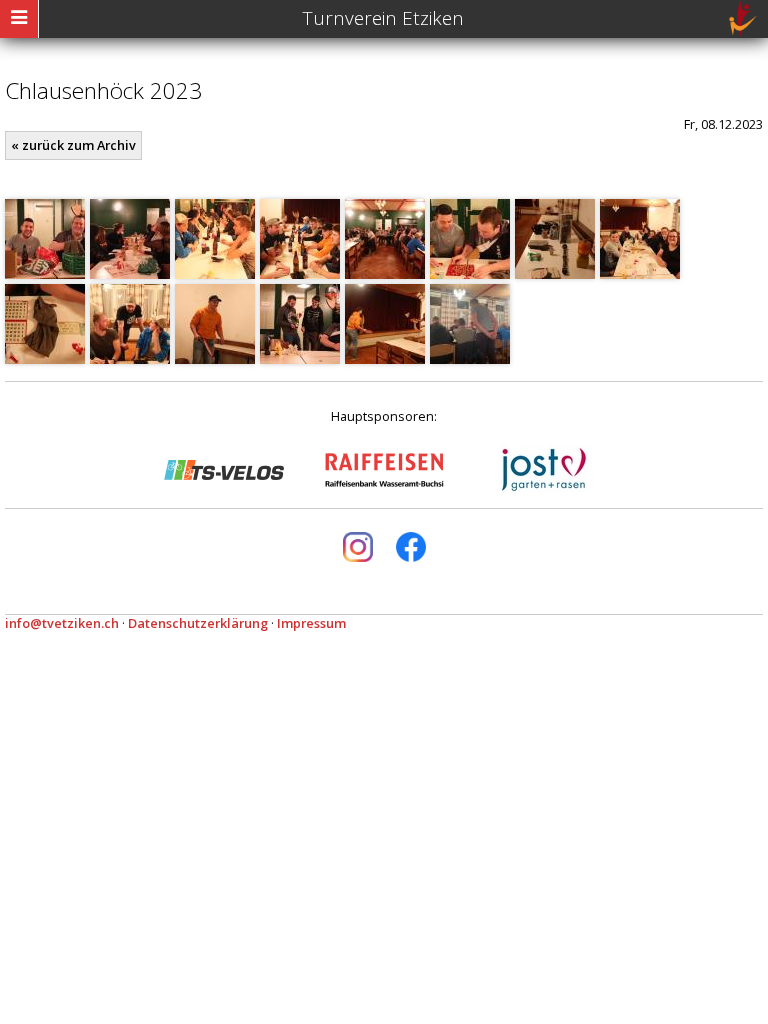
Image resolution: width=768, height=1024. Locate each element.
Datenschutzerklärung (198, 623)
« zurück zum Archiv (73, 145)
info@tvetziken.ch (62, 623)
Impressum (311, 623)
